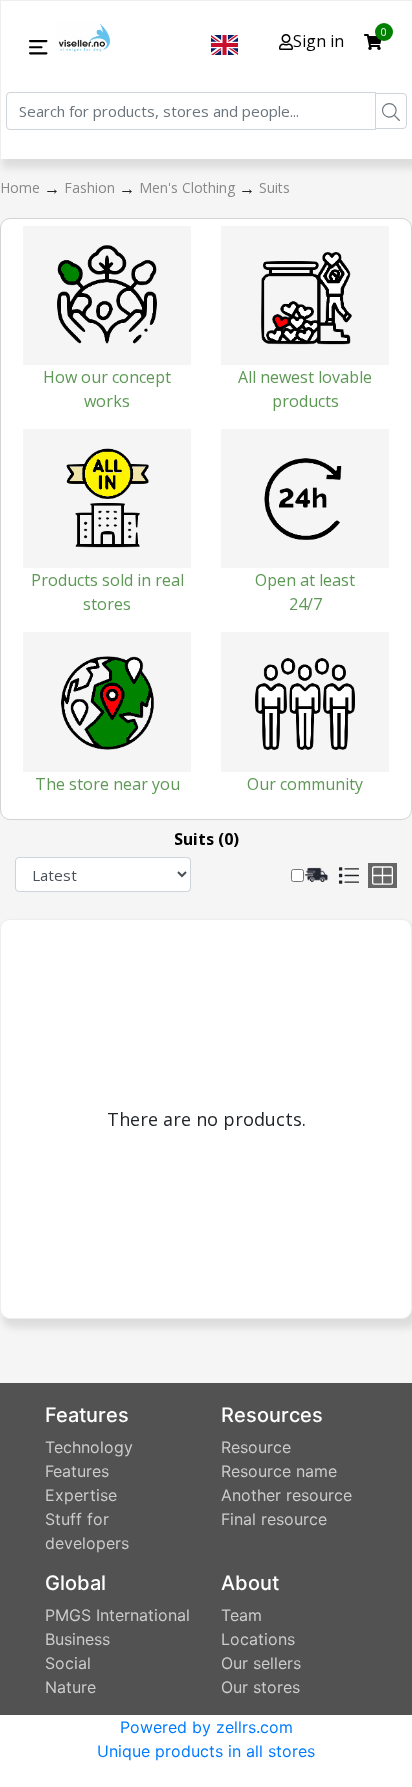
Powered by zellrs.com (206, 1727)
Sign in (318, 41)
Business (77, 1639)
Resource (256, 1447)
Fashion (91, 187)
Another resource (286, 1495)
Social (68, 1663)
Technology (89, 1447)
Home (22, 187)
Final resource (274, 1519)
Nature (70, 1687)
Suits (274, 187)
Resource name (279, 1471)
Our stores (260, 1687)
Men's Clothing (189, 187)
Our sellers (261, 1663)
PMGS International (117, 1615)
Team (241, 1615)
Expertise (81, 1495)
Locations (258, 1639)
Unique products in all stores (206, 1751)
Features (77, 1471)
